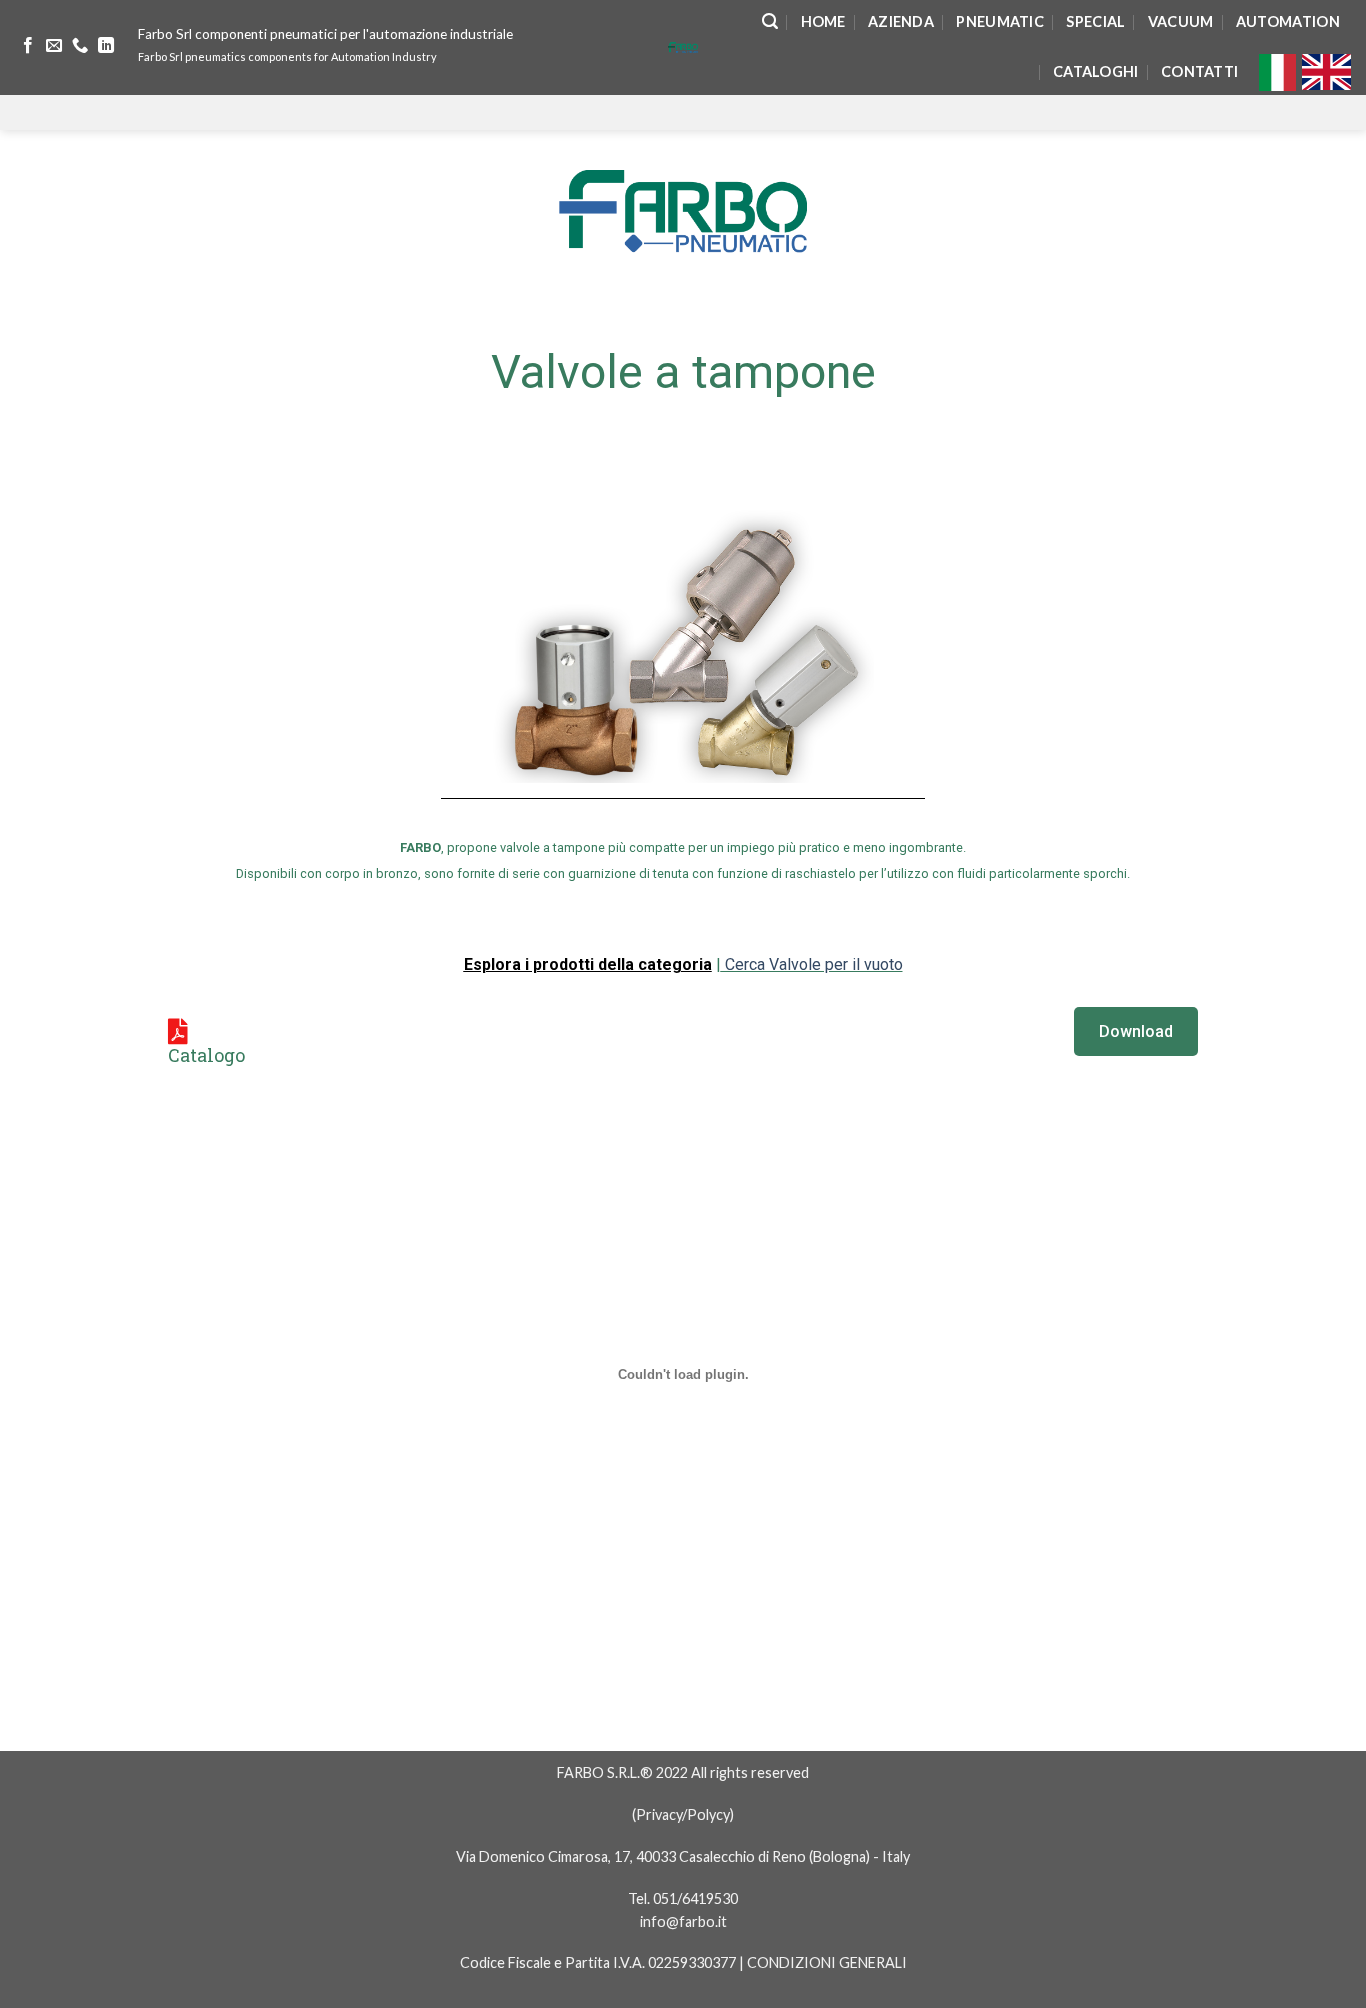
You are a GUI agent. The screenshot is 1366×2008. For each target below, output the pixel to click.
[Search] (770, 21)
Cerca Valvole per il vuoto (812, 964)
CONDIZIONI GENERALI (827, 1962)
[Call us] (80, 46)
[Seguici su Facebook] (28, 46)
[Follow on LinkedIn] (106, 46)
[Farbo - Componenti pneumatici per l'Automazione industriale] (683, 47)
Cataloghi (1096, 71)
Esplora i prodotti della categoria (588, 964)
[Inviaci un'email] (54, 46)
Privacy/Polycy (683, 1814)
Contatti (1199, 71)
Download (1136, 1031)
